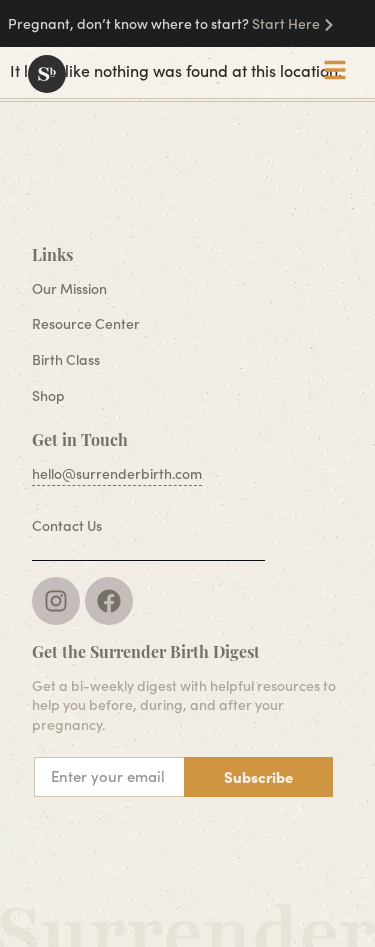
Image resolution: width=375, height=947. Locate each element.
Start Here (286, 23)
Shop (48, 395)
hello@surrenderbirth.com (117, 473)
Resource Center (86, 323)
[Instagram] (56, 601)
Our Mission (69, 288)
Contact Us (67, 525)
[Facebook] (109, 601)
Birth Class (66, 359)
